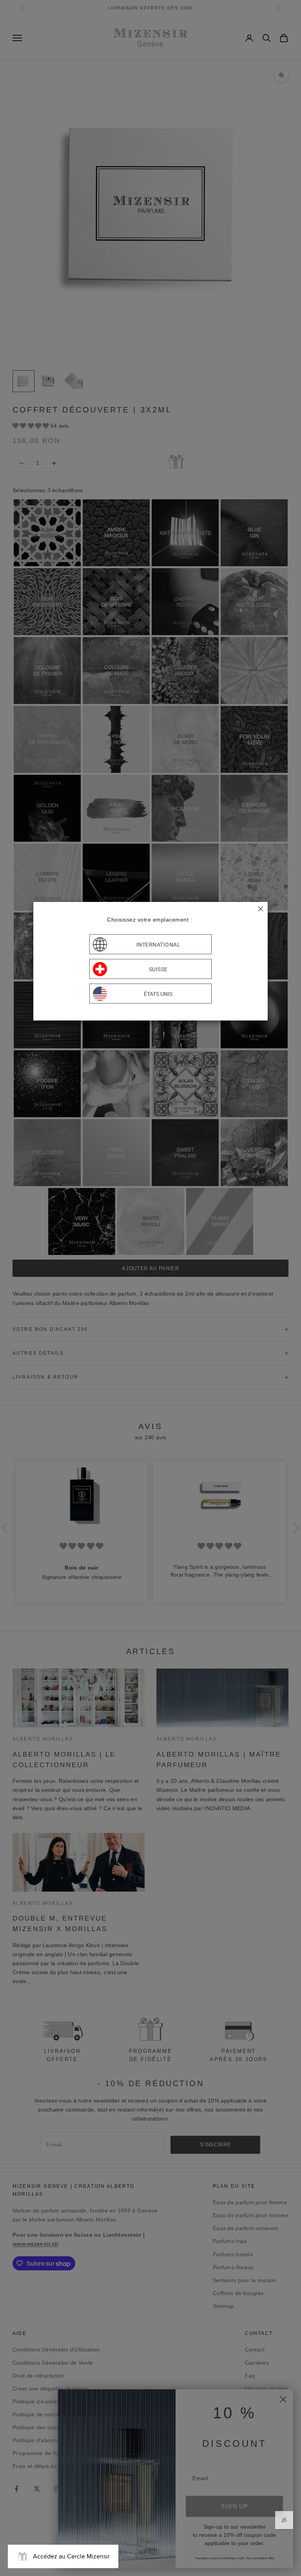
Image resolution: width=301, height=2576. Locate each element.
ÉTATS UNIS (158, 994)
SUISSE (158, 969)
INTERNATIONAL (159, 944)
